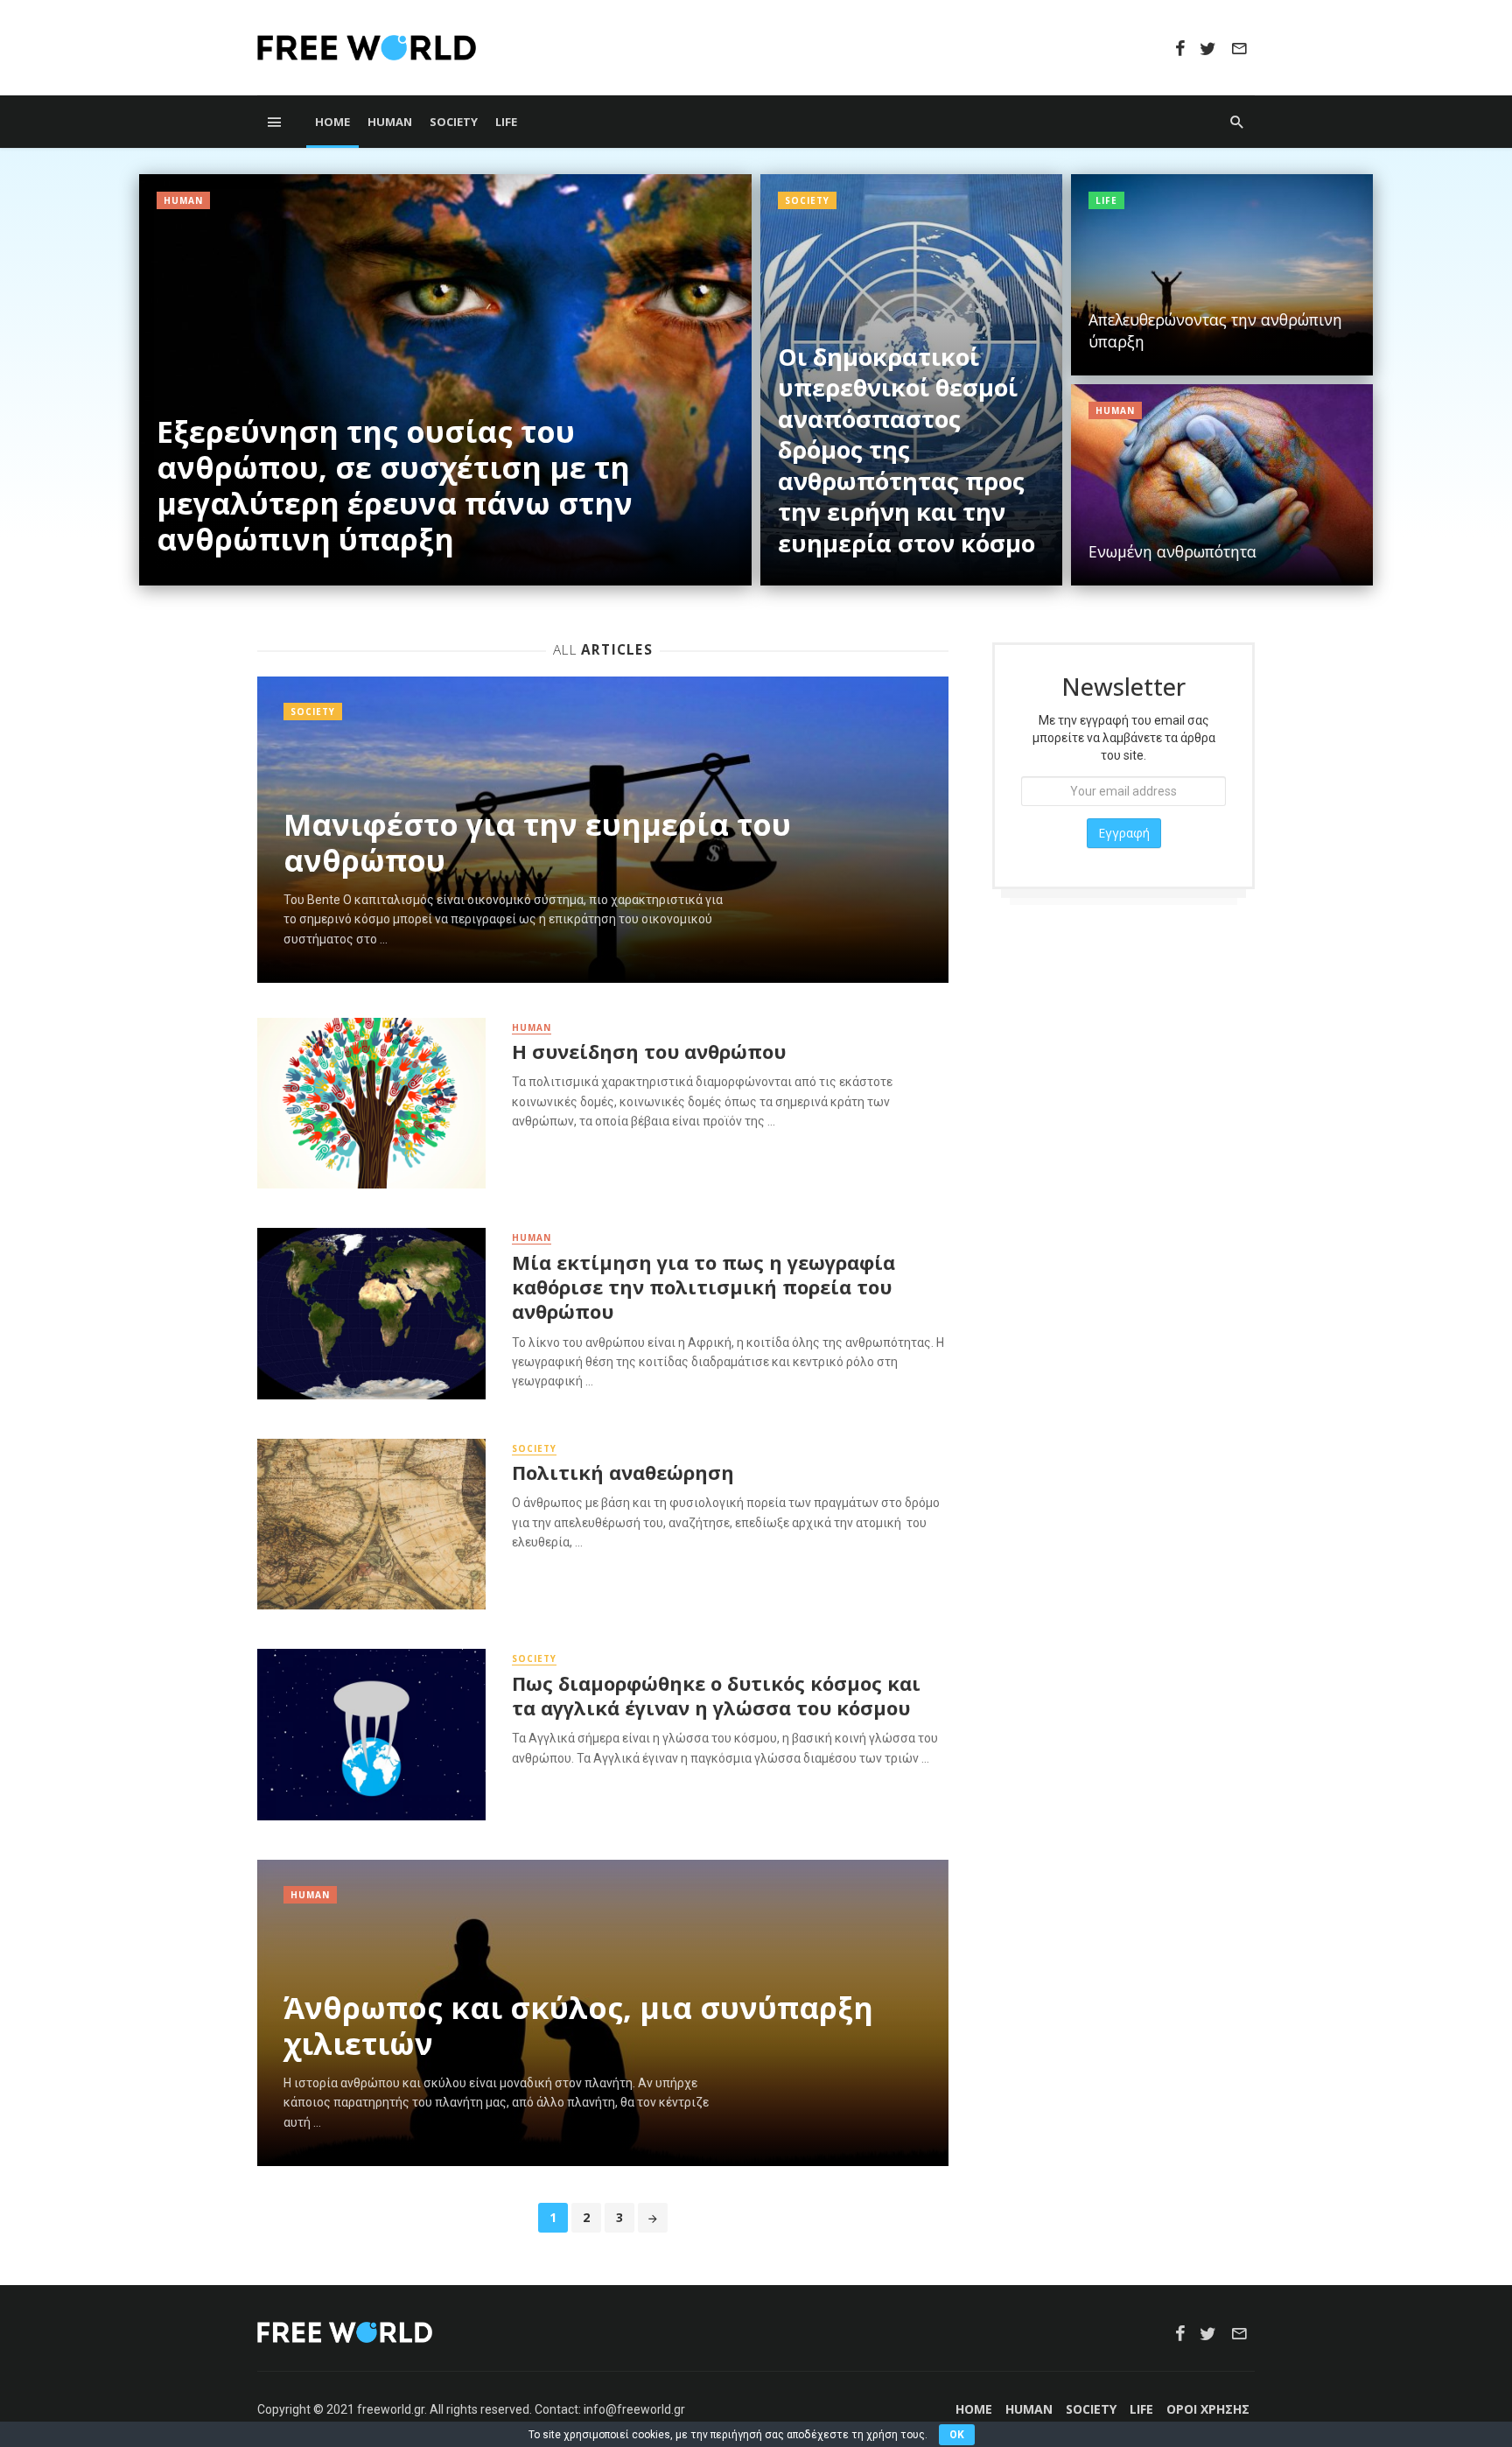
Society (454, 122)
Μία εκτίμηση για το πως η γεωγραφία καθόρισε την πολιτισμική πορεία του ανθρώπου (703, 1288)
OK (957, 2435)
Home (332, 122)
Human (390, 122)
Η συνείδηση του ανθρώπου (649, 1052)
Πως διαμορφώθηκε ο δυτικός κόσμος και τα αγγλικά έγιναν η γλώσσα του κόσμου (716, 1696)
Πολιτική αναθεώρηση (623, 1473)
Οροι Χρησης (1208, 2409)
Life (506, 122)
